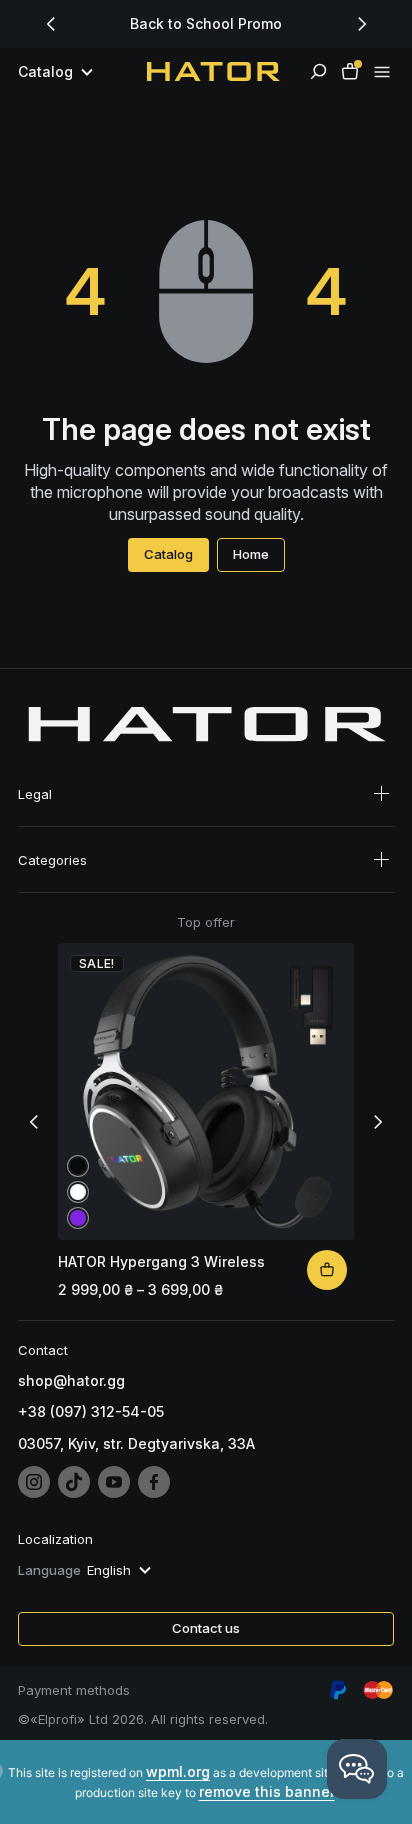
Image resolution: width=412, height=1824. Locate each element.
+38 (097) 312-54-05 (91, 1411)
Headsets (51, 881)
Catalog (168, 554)
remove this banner (267, 1791)
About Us (49, 815)
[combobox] (121, 1570)
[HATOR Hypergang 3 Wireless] (327, 1270)
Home (251, 554)
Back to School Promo (206, 23)
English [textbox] (109, 1570)
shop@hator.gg (71, 1380)
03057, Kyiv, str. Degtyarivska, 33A (136, 1443)
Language (49, 1570)
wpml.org (178, 1771)
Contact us (206, 1628)
